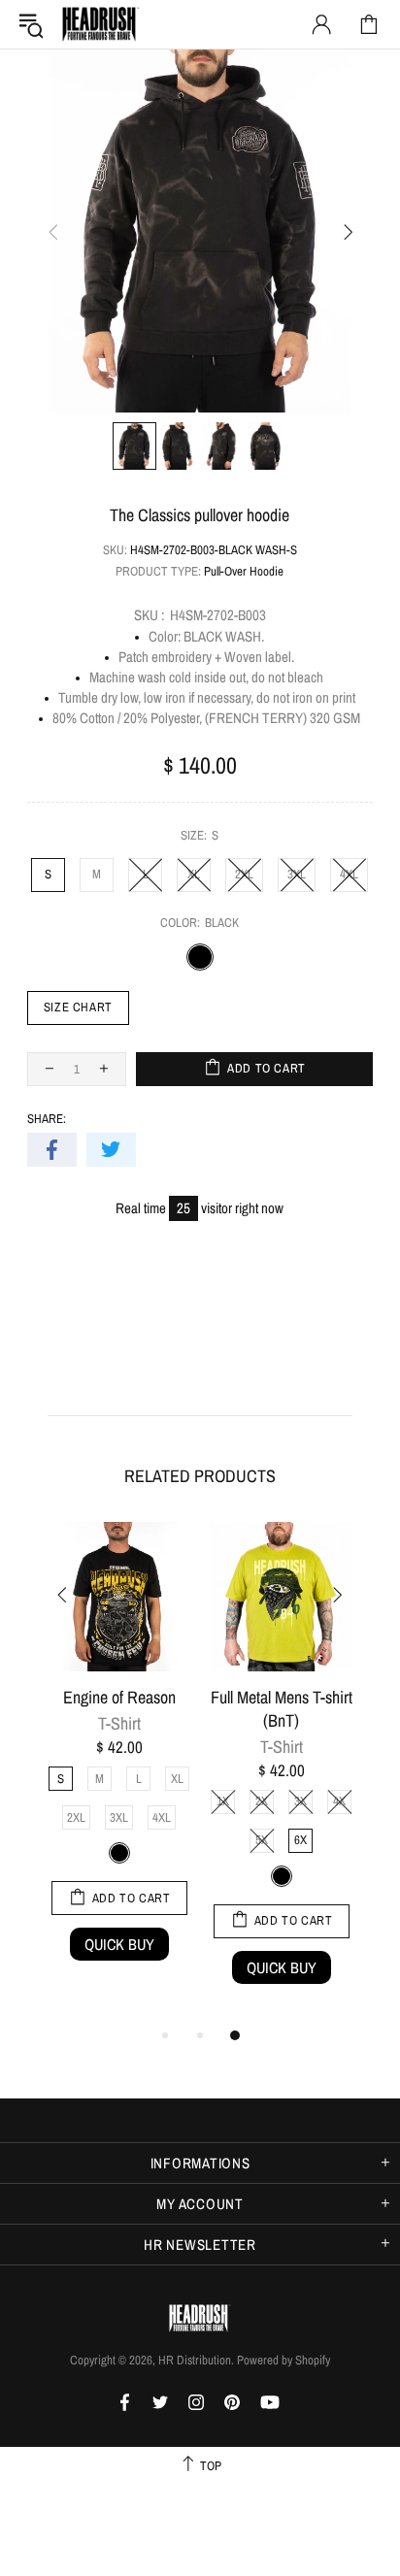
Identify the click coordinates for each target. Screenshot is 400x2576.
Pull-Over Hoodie (244, 571)
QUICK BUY (119, 1944)
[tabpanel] (119, 1761)
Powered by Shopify (283, 2360)
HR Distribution (101, 24)
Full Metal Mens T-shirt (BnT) (282, 1709)
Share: (47, 1119)
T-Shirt (119, 1724)
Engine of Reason (119, 1698)
